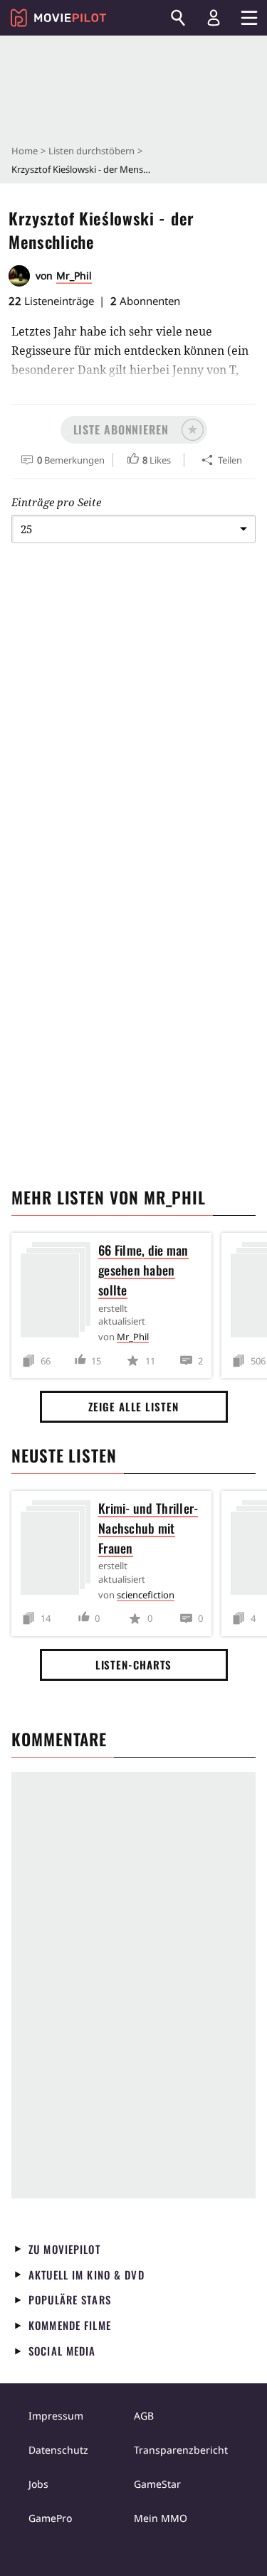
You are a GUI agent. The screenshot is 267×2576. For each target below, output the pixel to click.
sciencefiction (146, 1595)
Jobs (38, 2484)
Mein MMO (161, 2518)
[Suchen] (178, 18)
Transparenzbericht (181, 2450)
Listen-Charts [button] (134, 1664)
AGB (144, 2416)
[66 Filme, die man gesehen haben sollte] (59, 1292)
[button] (134, 430)
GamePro (50, 2518)
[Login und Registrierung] (214, 18)
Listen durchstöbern (91, 151)
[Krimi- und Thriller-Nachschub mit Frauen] (59, 1550)
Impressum (56, 2416)
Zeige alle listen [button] (133, 1406)
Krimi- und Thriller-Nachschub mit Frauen (148, 1528)
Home (25, 151)
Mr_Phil (74, 276)
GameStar (157, 2484)
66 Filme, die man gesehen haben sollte (143, 1270)
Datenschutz (58, 2450)
